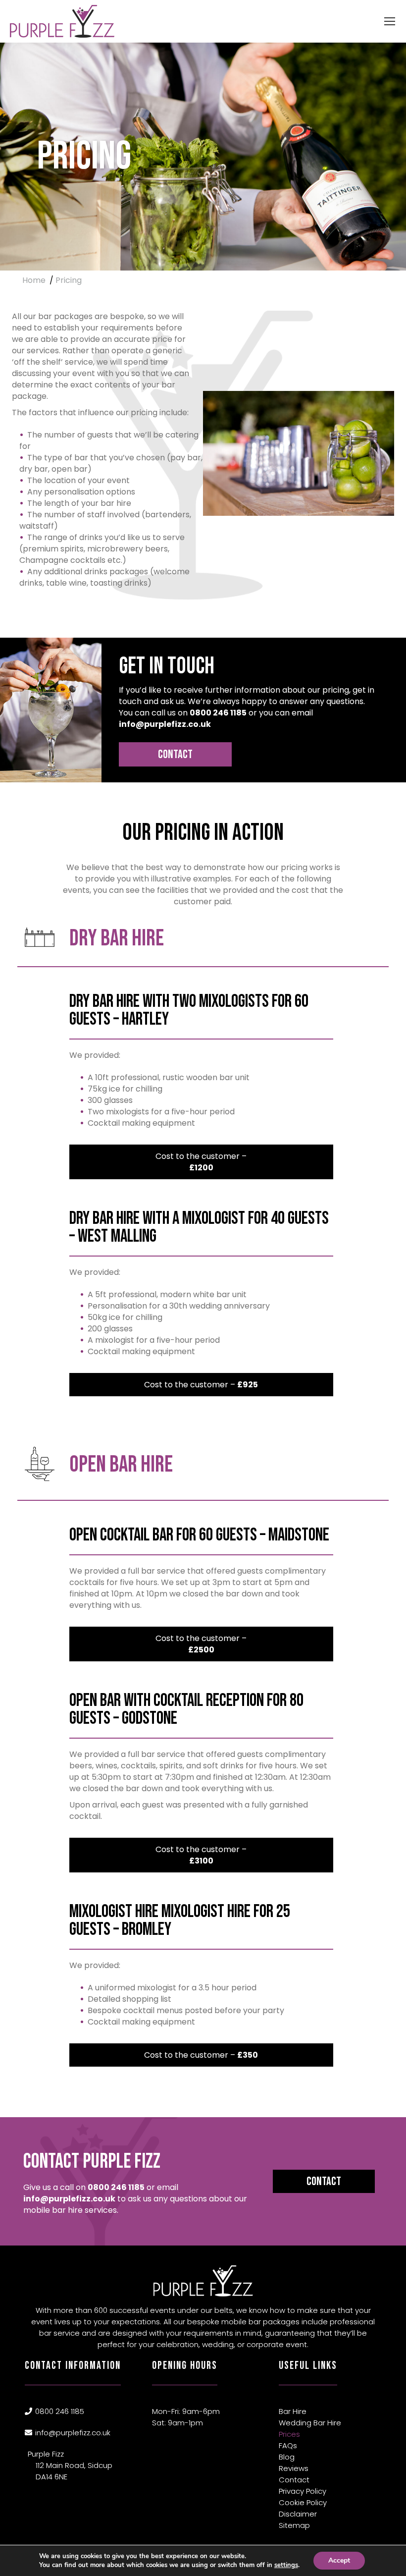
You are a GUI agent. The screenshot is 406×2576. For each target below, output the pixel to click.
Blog (287, 2457)
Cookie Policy (303, 2502)
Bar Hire (293, 2411)
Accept (339, 2560)
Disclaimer (298, 2514)
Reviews (294, 2468)
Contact (175, 754)
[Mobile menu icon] (390, 21)
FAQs (288, 2445)
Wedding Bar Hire (310, 2423)
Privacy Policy (303, 2491)
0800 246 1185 (218, 713)
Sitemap (294, 2525)
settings (286, 2565)
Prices (289, 2434)
